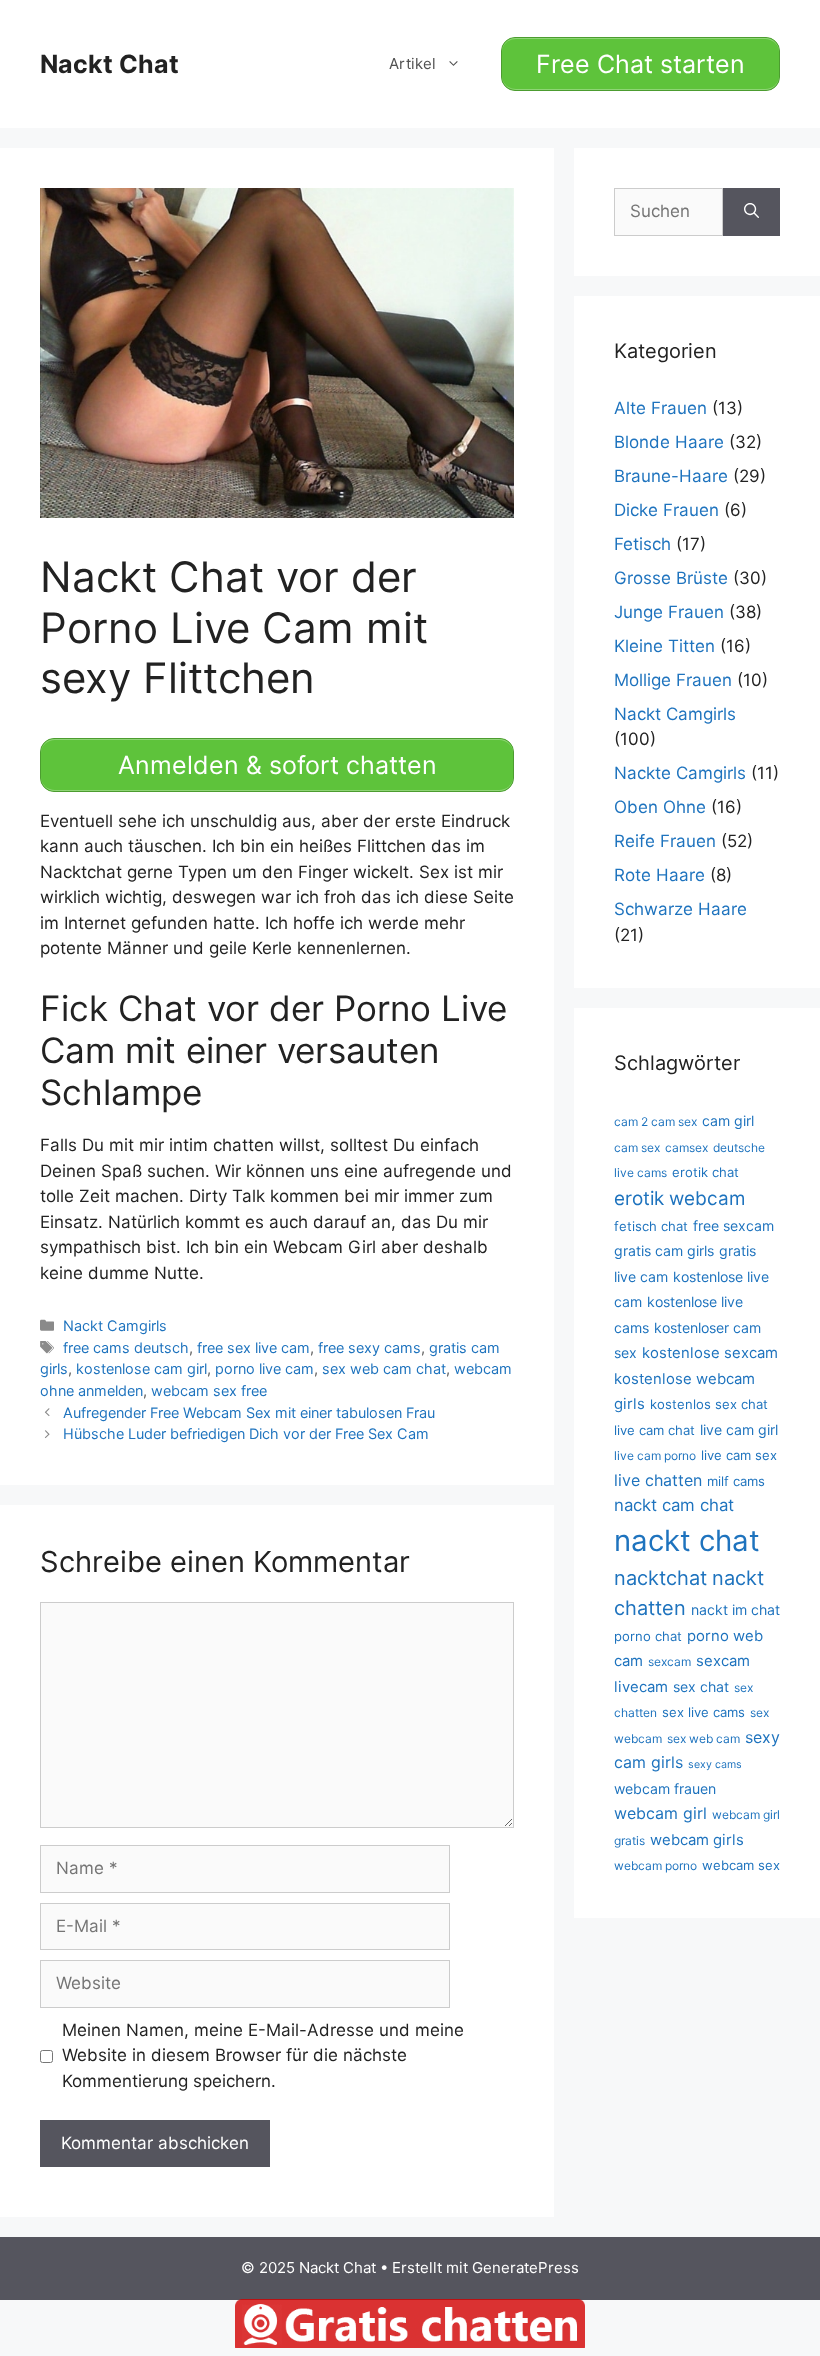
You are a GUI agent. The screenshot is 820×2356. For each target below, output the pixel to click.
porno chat (648, 1636)
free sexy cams (369, 1347)
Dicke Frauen (666, 510)
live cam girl (739, 1429)
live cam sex (739, 1455)
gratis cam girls (664, 1250)
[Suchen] (751, 212)
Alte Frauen (660, 408)
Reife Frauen (665, 841)
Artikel (412, 63)
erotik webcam (679, 1198)
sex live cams (703, 1712)
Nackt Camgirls (115, 1325)
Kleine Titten (664, 646)
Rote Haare (659, 875)
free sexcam (733, 1225)
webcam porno (655, 1865)
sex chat (701, 1686)
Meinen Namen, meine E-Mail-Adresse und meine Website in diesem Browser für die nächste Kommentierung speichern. (263, 2055)
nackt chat (687, 1540)
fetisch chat (651, 1226)
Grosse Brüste (671, 578)
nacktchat (660, 1578)
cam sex (637, 1147)
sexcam (669, 1661)
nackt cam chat (674, 1505)
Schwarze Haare (680, 909)
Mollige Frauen (673, 680)
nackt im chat (735, 1609)
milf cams (736, 1481)
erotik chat (705, 1172)
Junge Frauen (669, 612)
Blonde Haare (669, 442)
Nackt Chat (109, 64)
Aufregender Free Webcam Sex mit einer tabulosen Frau (249, 1412)
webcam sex (741, 1865)
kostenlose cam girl (141, 1368)
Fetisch (642, 544)
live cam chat (654, 1430)
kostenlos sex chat (709, 1404)
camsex (686, 1147)
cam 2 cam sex (655, 1121)
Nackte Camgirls (680, 773)
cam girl (728, 1120)
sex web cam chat (384, 1368)
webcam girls (697, 1840)
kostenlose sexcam (710, 1353)
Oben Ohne (660, 807)
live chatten (658, 1480)
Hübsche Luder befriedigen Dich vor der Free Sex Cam (246, 1433)
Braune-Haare (671, 476)
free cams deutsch (126, 1347)
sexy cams (715, 1764)
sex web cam (703, 1738)
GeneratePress (525, 2267)
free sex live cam (253, 1347)
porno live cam (264, 1368)
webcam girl (660, 1813)
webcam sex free (209, 1390)
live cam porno (655, 1455)
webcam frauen (665, 1788)
